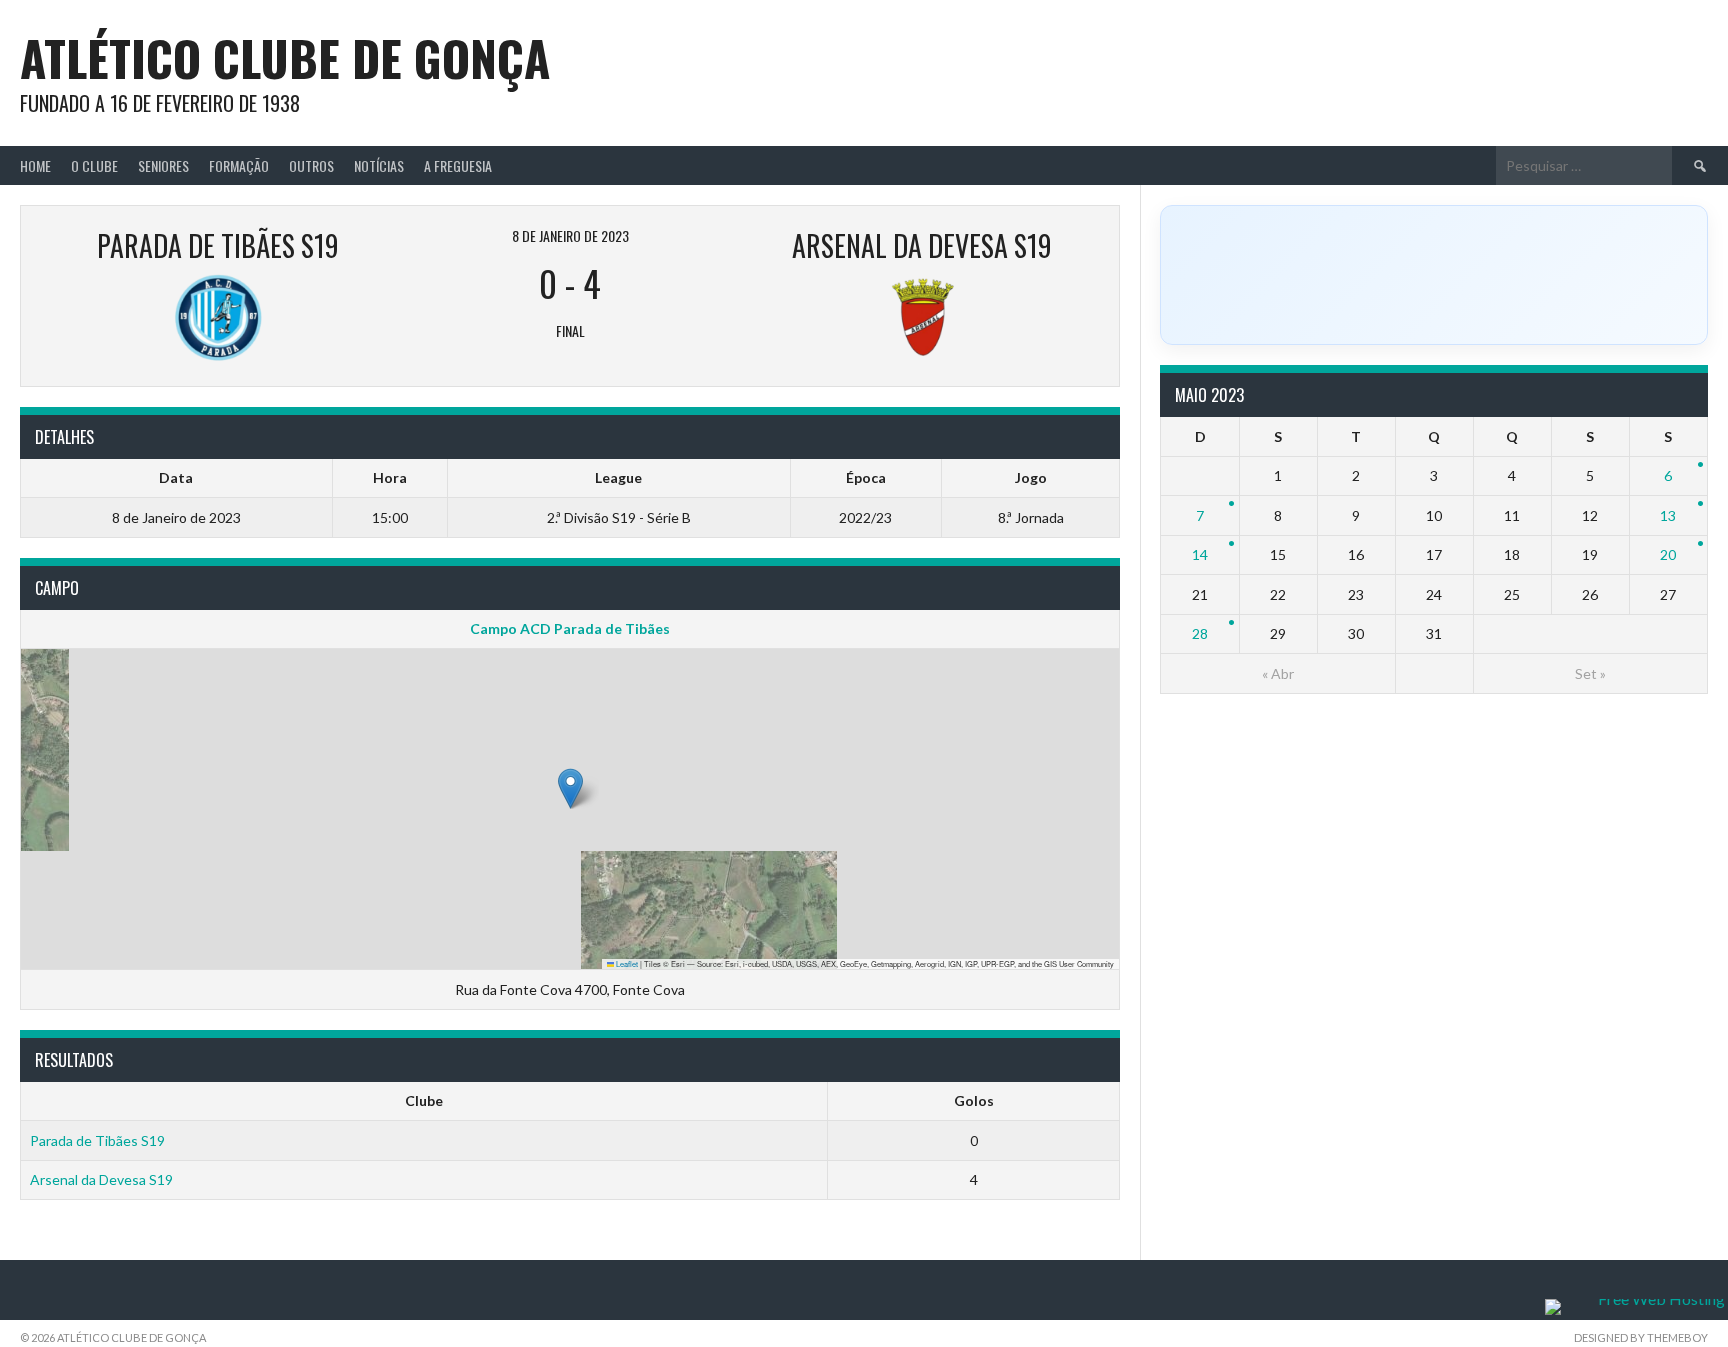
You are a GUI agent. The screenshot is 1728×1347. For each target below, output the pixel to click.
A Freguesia (458, 165)
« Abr (1278, 673)
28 (1200, 633)
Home (35, 165)
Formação (239, 165)
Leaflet (626, 963)
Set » (1590, 673)
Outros (311, 165)
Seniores (163, 165)
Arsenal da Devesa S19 (101, 1179)
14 (1200, 554)
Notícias (379, 165)
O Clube (94, 165)
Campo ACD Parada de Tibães (570, 628)
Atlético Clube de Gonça (285, 57)
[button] (570, 788)
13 (1668, 515)
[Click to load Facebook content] (1434, 275)
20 (1668, 554)
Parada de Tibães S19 (97, 1140)
